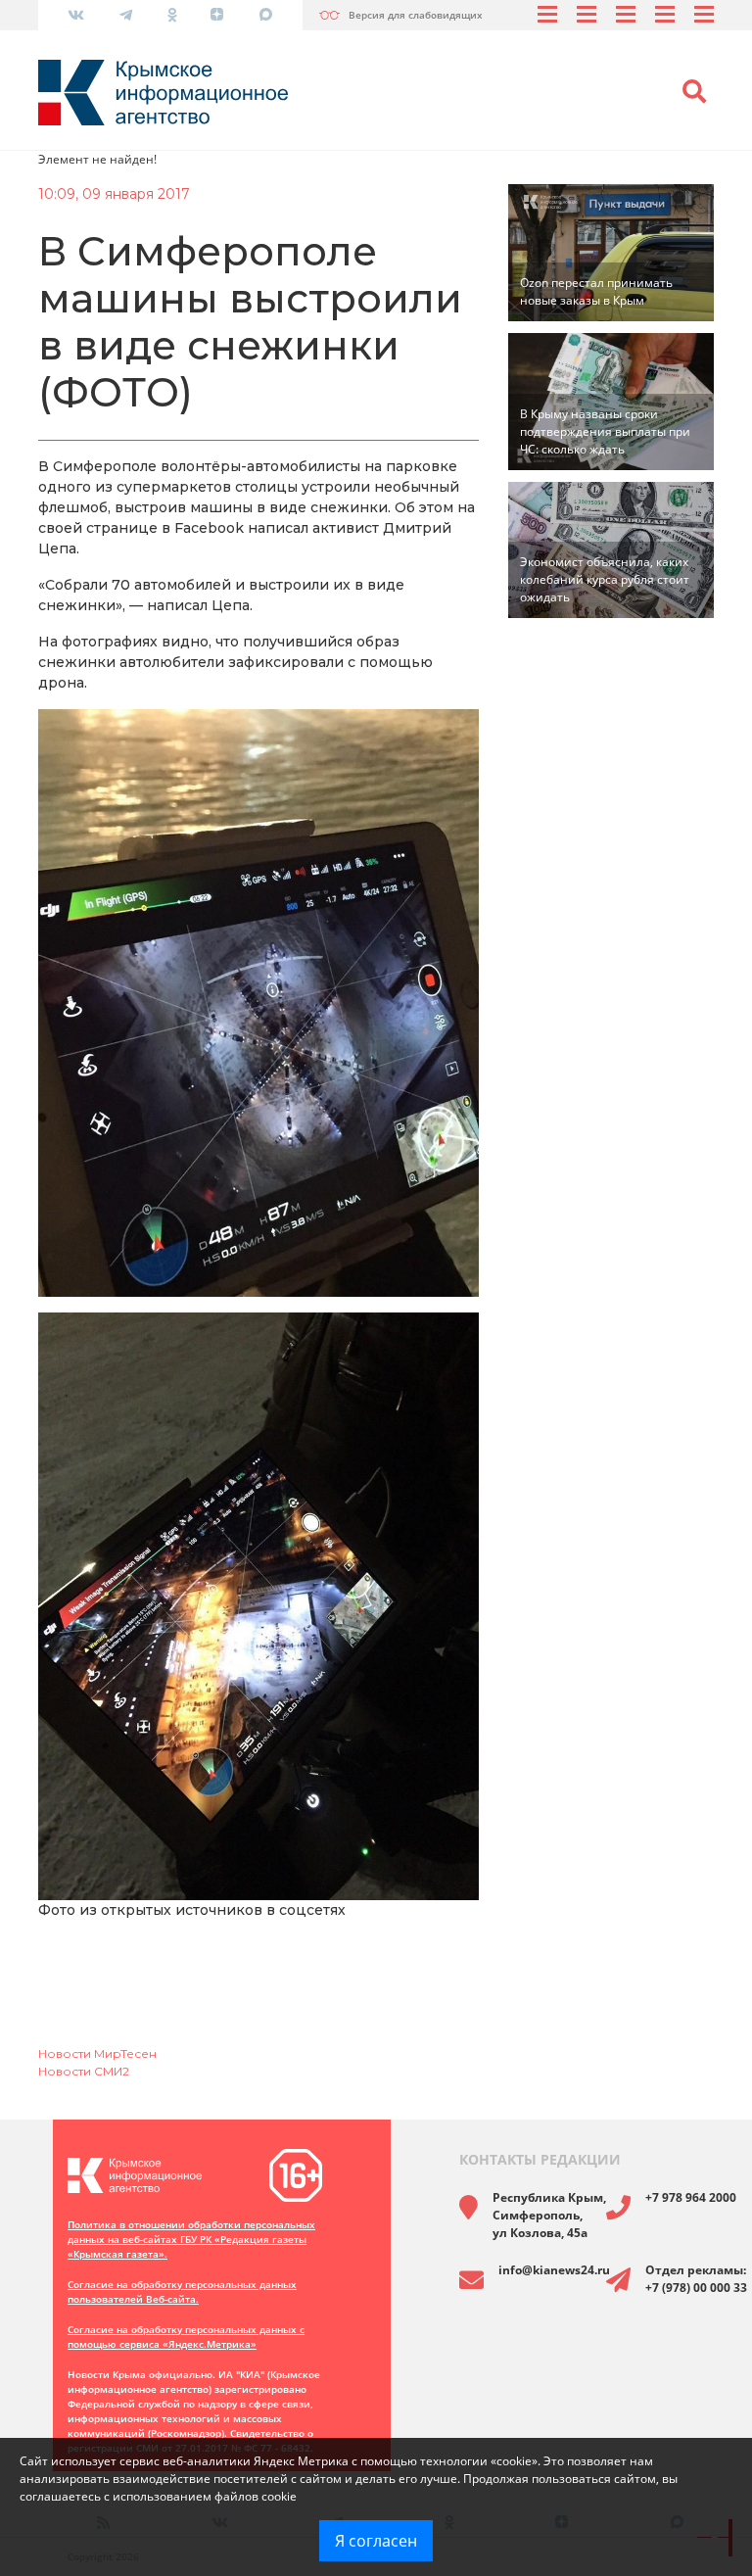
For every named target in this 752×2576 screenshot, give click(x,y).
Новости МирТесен (97, 2053)
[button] (694, 92)
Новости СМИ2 (84, 2071)
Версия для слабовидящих (416, 15)
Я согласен (376, 2541)
